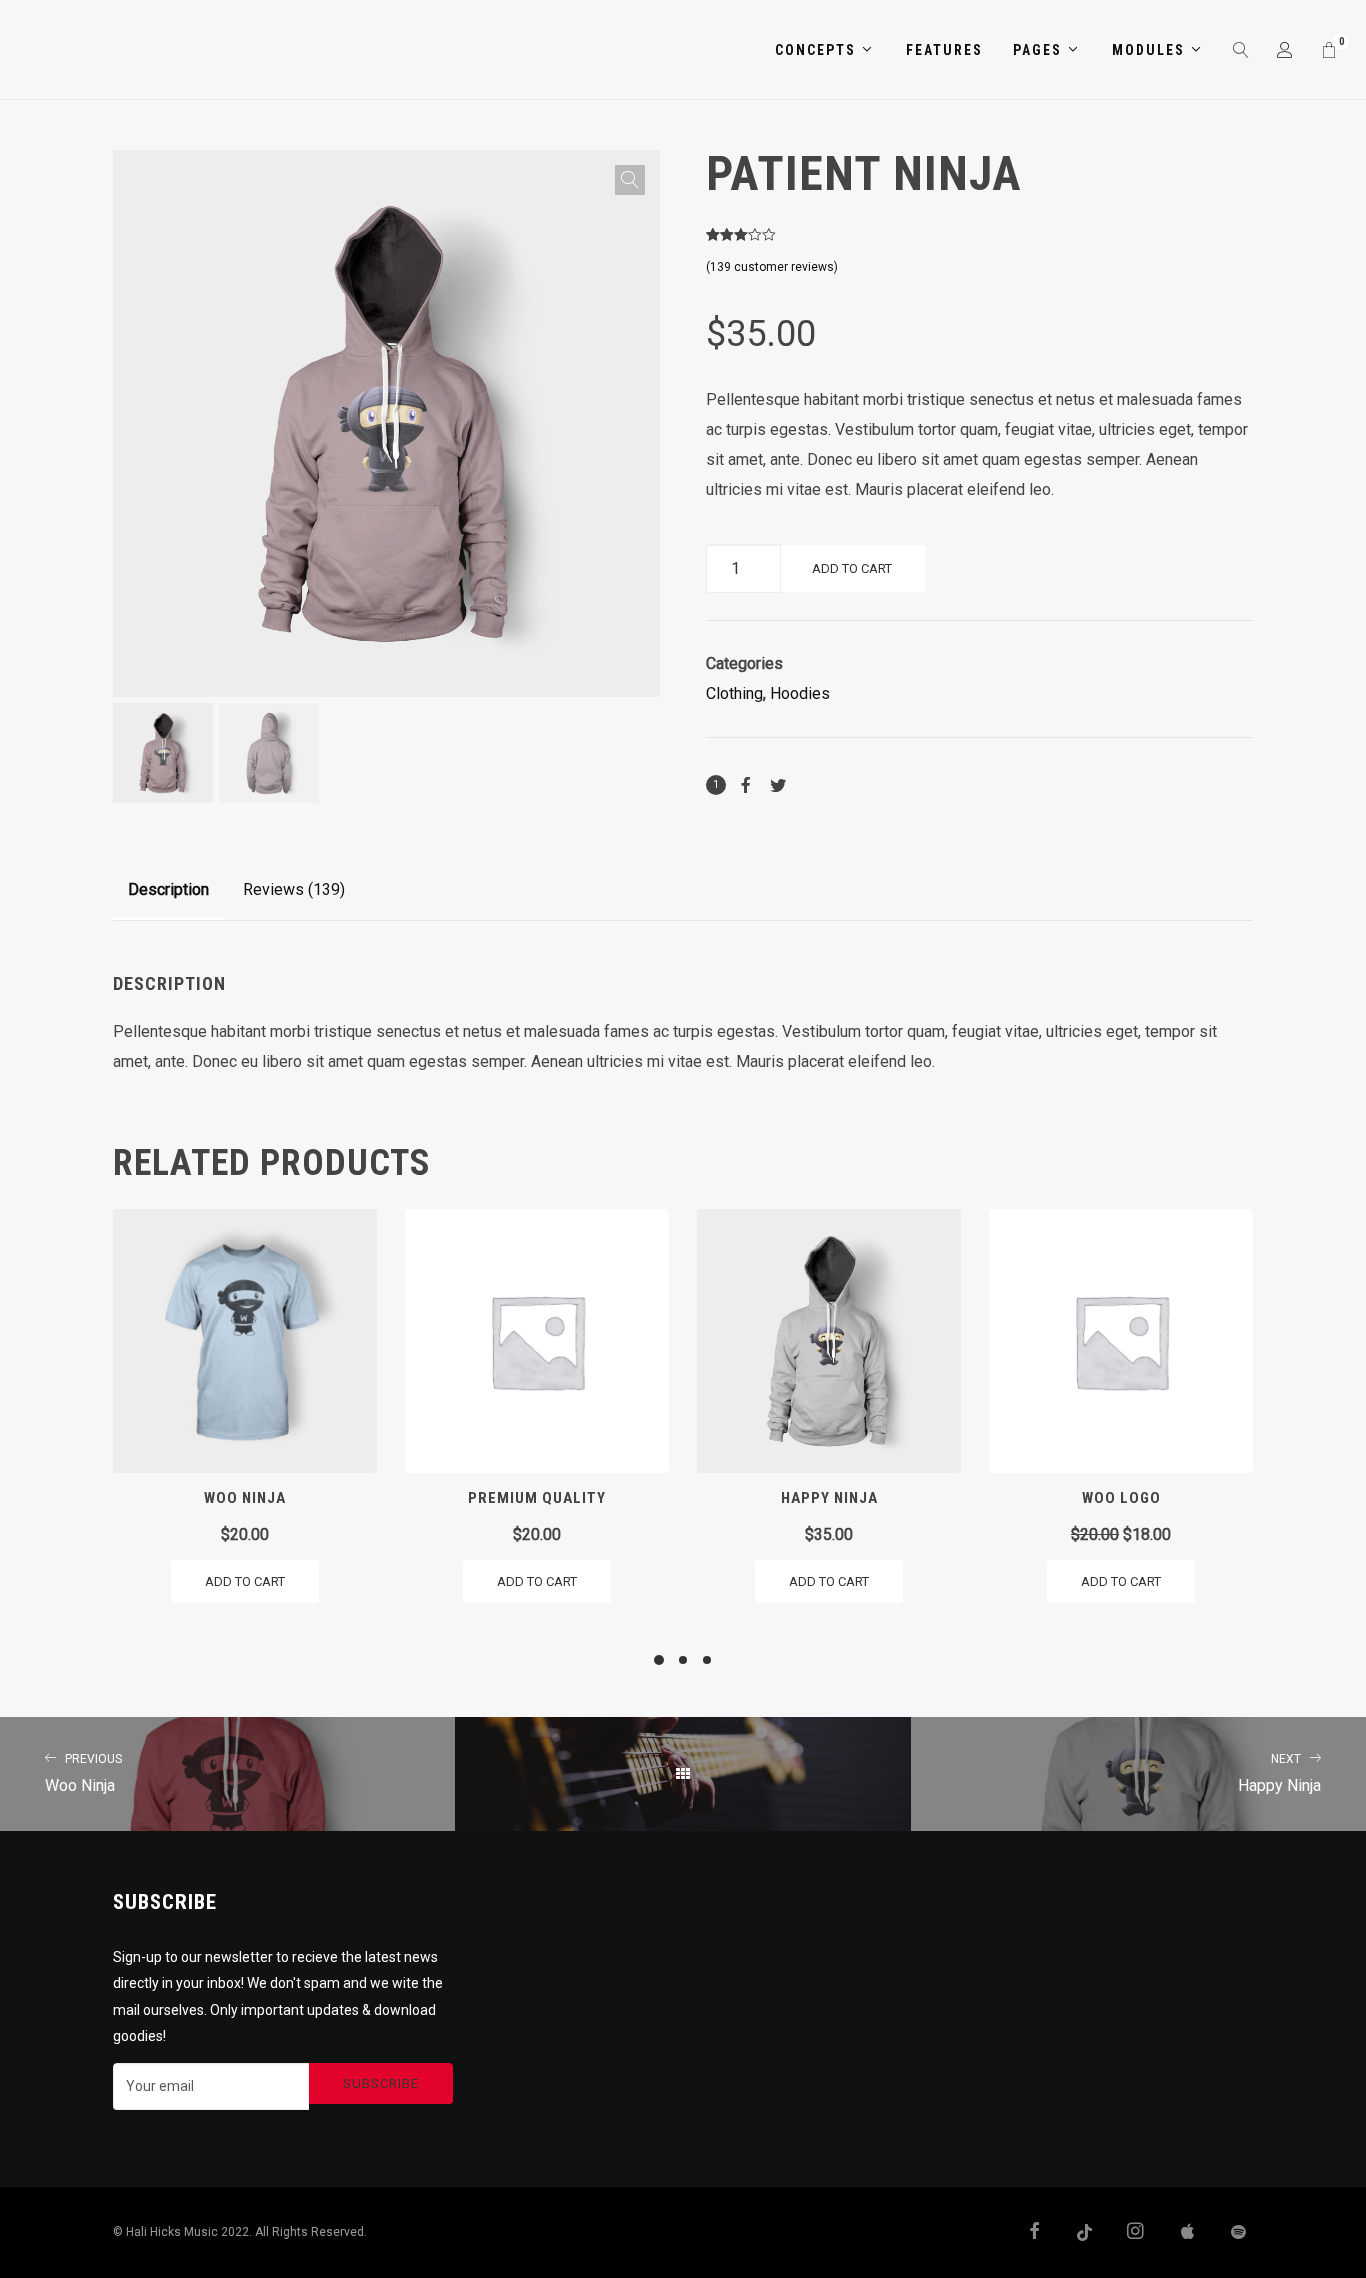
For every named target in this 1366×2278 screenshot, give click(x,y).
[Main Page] (682, 1774)
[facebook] (1027, 2233)
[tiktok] (1077, 2233)
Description (168, 889)
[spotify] (1228, 2233)
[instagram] (1127, 2233)
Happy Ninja (1279, 1773)
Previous (88, 478)
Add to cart (852, 568)
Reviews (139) (294, 889)
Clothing (734, 693)
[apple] (1178, 2233)
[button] (630, 180)
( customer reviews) (772, 267)
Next (685, 478)
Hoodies (800, 693)
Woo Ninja (83, 1773)
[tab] (168, 890)
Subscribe (381, 2083)
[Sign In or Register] (1286, 50)
